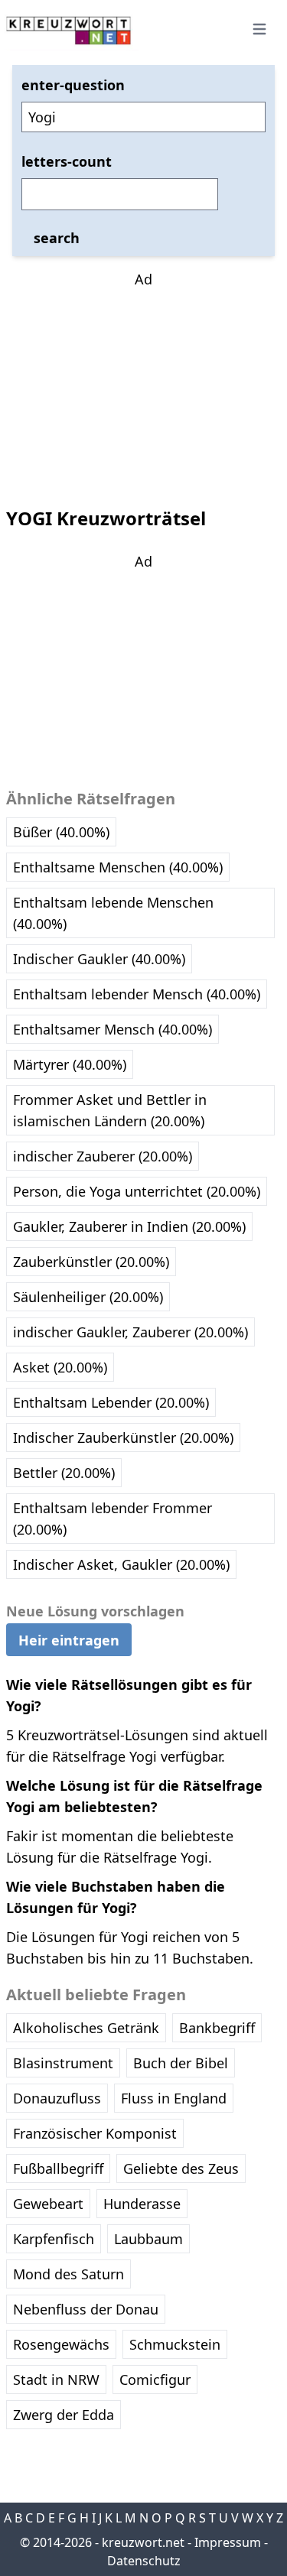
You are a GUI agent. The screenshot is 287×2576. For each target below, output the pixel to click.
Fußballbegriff (58, 2168)
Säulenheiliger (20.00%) (88, 1297)
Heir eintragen (69, 1640)
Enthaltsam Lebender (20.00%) (111, 1402)
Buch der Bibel (181, 2063)
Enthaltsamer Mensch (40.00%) (113, 1029)
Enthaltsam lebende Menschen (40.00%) (113, 913)
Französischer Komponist (95, 2133)
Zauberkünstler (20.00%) (91, 1262)
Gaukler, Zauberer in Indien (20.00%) (129, 1226)
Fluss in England (174, 2098)
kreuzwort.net (143, 2542)
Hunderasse (142, 2204)
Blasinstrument (63, 2063)
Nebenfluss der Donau (86, 2309)
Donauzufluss (57, 2098)
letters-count (67, 161)
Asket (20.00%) (60, 1367)
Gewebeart (48, 2204)
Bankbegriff (217, 2028)
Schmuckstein (175, 2344)
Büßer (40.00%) (61, 832)
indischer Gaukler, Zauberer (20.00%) (130, 1332)
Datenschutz (144, 2561)
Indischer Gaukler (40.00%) (99, 959)
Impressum (228, 2542)
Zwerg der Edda (64, 2415)
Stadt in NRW (56, 2379)
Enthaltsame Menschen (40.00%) (118, 867)
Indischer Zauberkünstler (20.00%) (123, 1437)
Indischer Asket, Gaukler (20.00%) (121, 1564)
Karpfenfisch (54, 2239)
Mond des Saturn (68, 2274)
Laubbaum (148, 2239)
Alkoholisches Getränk (86, 2028)
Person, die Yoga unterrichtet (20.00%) (137, 1191)
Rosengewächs (61, 2344)
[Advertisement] (144, 385)
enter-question (73, 85)
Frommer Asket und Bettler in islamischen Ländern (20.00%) (110, 1110)
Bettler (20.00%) (64, 1473)
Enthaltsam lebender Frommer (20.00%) (113, 1519)
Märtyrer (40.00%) (70, 1064)
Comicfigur (155, 2379)
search (57, 238)
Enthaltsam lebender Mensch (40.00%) (137, 994)
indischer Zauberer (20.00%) (103, 1156)
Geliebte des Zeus (181, 2168)
